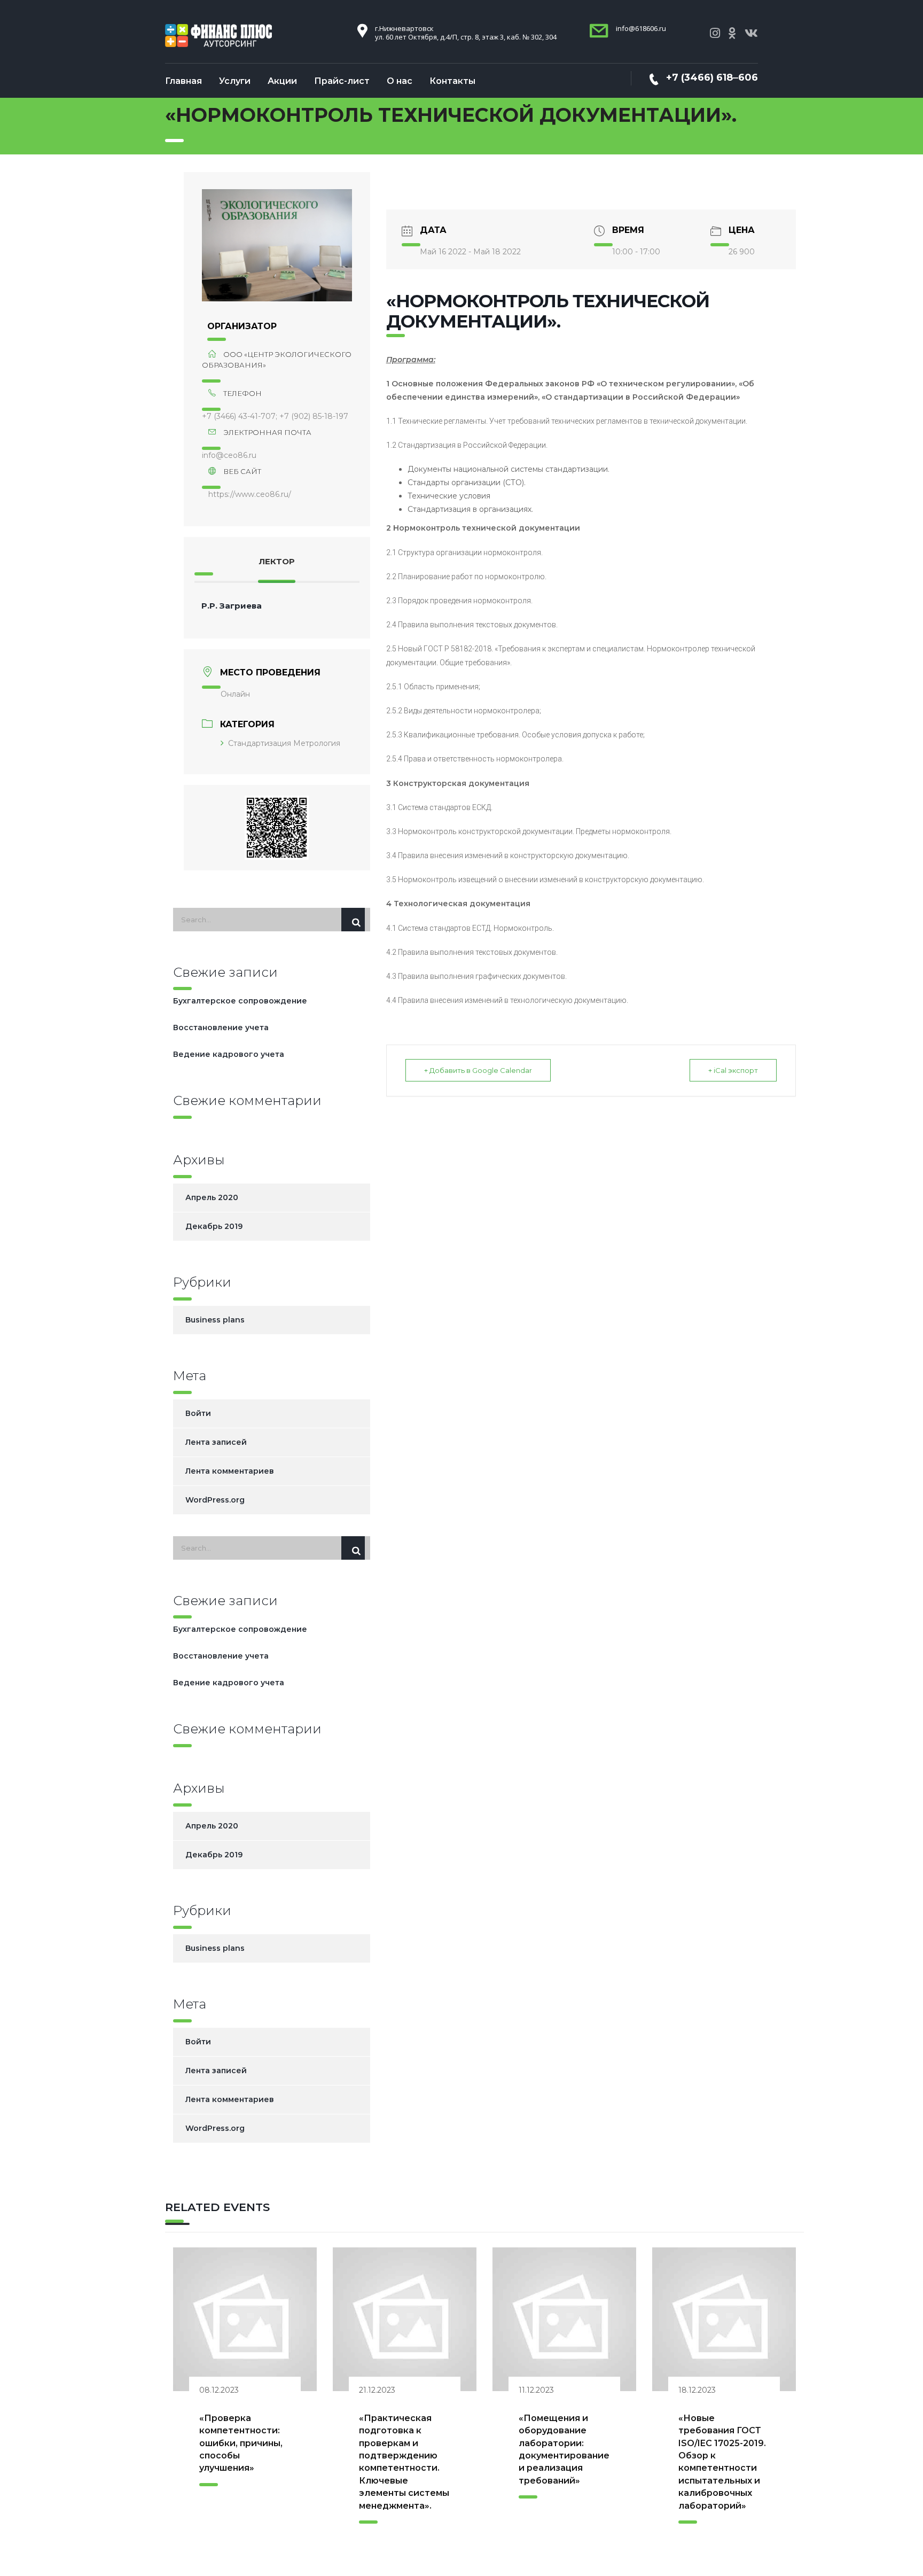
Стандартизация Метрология (284, 743)
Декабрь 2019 (214, 1226)
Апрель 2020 (212, 1197)
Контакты (452, 81)
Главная (183, 81)
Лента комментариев (230, 1471)
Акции (282, 81)
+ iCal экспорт (733, 1070)
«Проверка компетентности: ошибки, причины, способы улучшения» (241, 2443)
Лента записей (216, 1442)
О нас (400, 81)
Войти (198, 1413)
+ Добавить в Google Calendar (478, 1070)
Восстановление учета (221, 1028)
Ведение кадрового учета (229, 1054)
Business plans (215, 1320)
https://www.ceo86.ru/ (250, 494)
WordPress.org (215, 1500)
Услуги (235, 81)
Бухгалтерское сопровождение (240, 1001)
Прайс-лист (342, 81)
